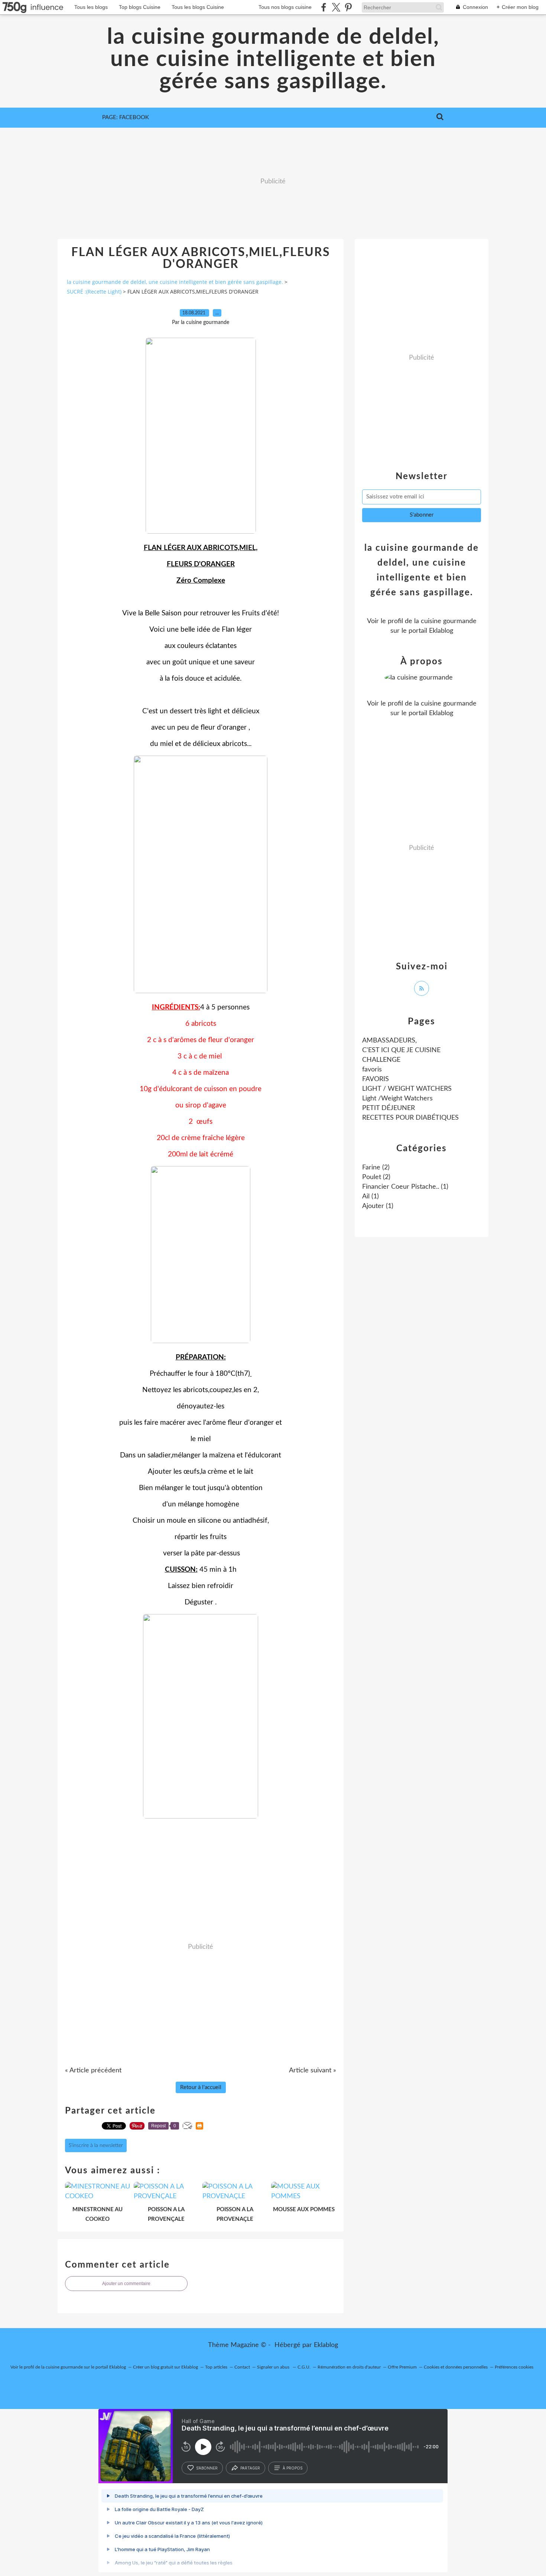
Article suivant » (313, 2071)
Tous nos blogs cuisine (285, 7)
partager (250, 2468)
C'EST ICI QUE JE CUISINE (401, 1050)
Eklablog (326, 2345)
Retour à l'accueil (201, 2087)
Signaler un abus (274, 2367)
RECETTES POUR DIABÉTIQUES (410, 1118)
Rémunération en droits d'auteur (349, 2367)
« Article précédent (93, 2071)
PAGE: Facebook (126, 117)
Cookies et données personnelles (456, 2367)
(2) (376, 1168)
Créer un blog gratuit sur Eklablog (165, 2367)
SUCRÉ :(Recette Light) (94, 292)
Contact (242, 2367)
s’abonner (207, 2468)
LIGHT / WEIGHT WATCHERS (407, 1089)
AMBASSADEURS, (389, 1041)
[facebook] (324, 7)
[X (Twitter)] (336, 7)
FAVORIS (376, 1079)
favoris (372, 1070)
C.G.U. (304, 2367)
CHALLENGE (381, 1060)
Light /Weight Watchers (397, 1099)
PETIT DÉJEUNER (389, 1108)
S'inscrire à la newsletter (96, 2145)
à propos (292, 2468)
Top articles (216, 2367)
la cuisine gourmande (445, 621)
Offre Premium (402, 2367)
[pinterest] (348, 7)
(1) (405, 1187)
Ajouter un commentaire (126, 2284)
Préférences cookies (514, 2367)
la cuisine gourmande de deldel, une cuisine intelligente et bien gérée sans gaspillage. (273, 59)
